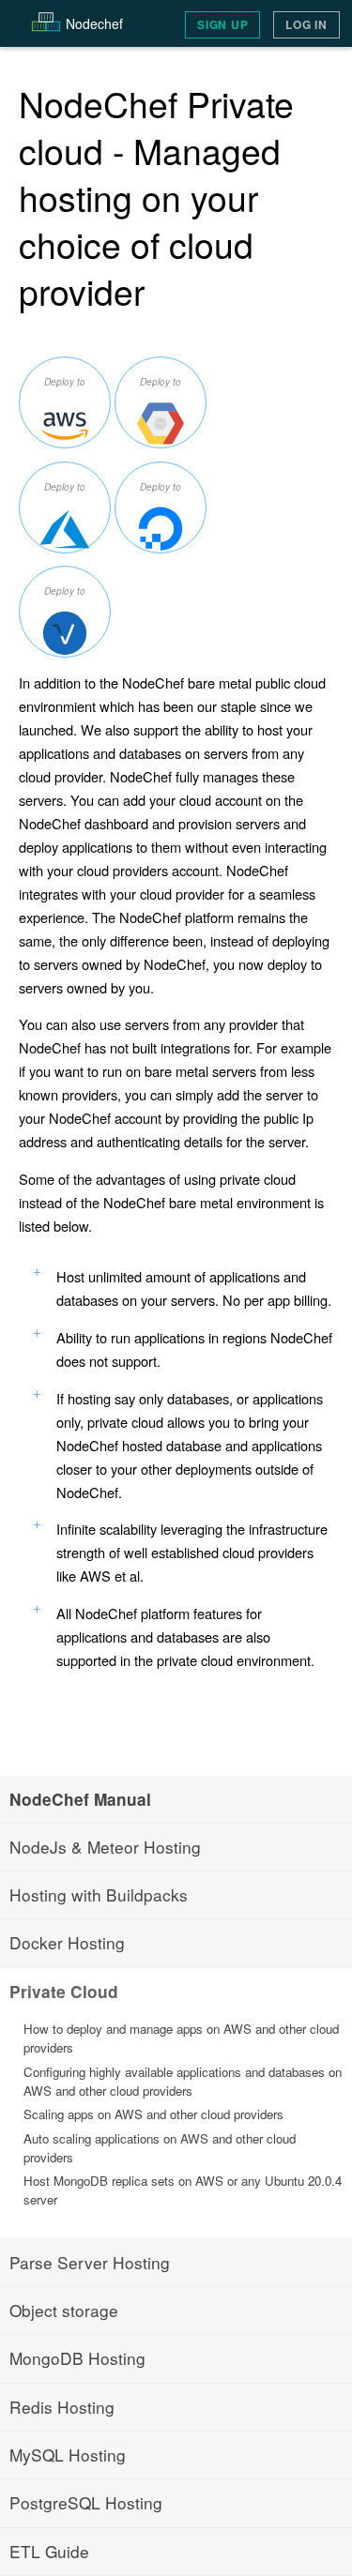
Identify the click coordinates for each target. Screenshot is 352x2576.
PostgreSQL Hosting (86, 2502)
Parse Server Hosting (90, 2262)
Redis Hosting (62, 2407)
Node (94, 23)
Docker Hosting (67, 1942)
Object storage (64, 2310)
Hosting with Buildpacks (99, 1894)
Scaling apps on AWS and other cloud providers (153, 2114)
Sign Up (222, 25)
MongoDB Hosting (77, 2358)
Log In (306, 25)
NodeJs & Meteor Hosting (105, 1847)
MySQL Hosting (68, 2455)
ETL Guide (49, 2551)
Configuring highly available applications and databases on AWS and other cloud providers (183, 2081)
